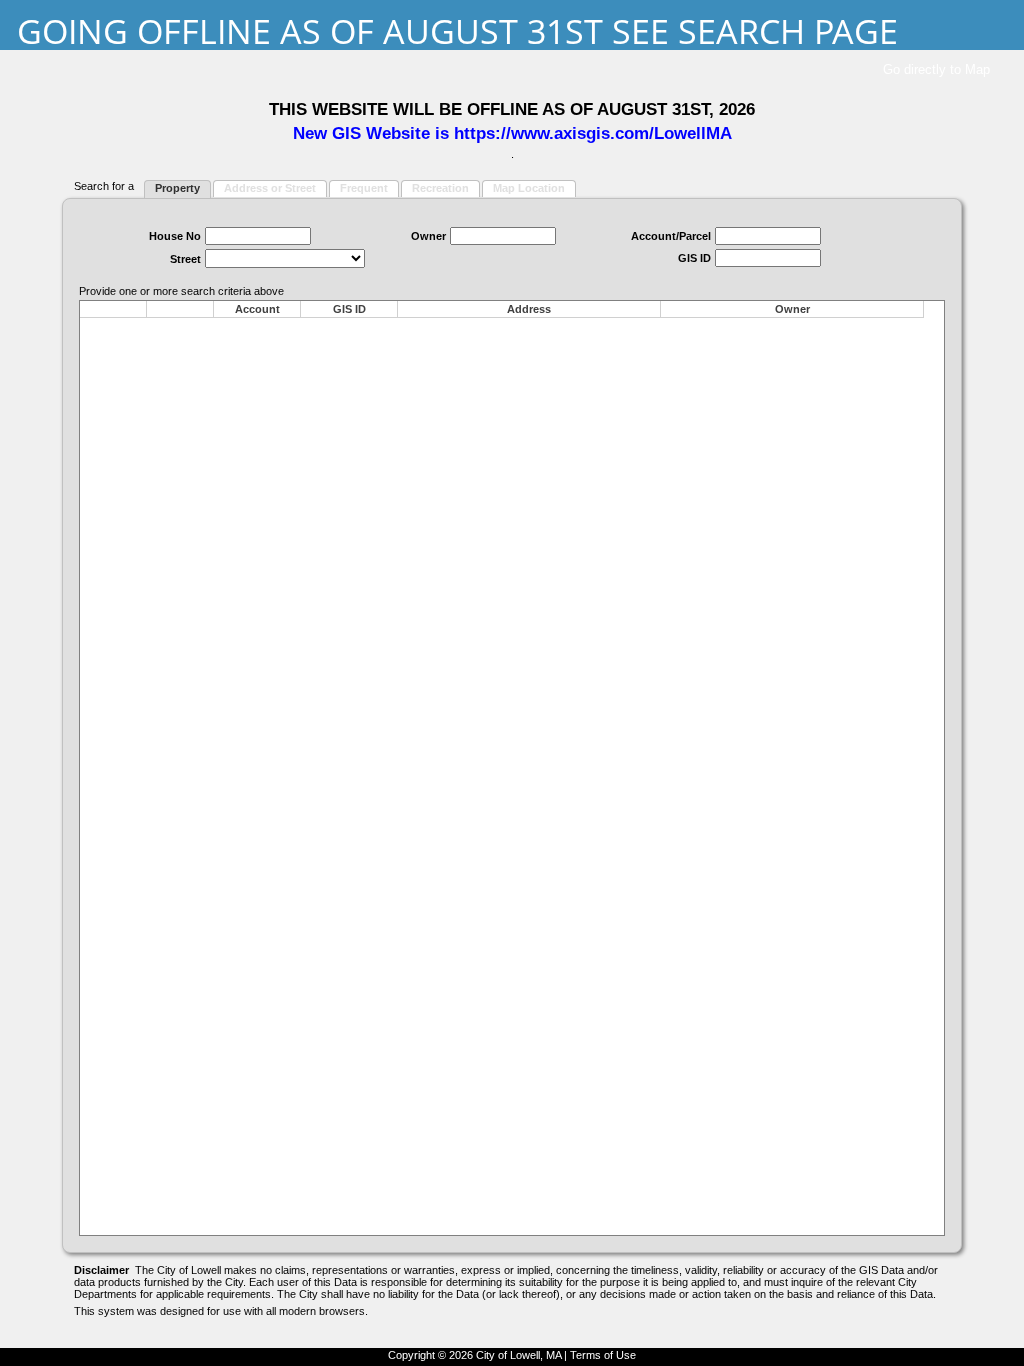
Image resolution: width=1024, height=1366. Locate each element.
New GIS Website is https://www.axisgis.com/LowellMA (512, 133)
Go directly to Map (936, 69)
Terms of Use (603, 1355)
